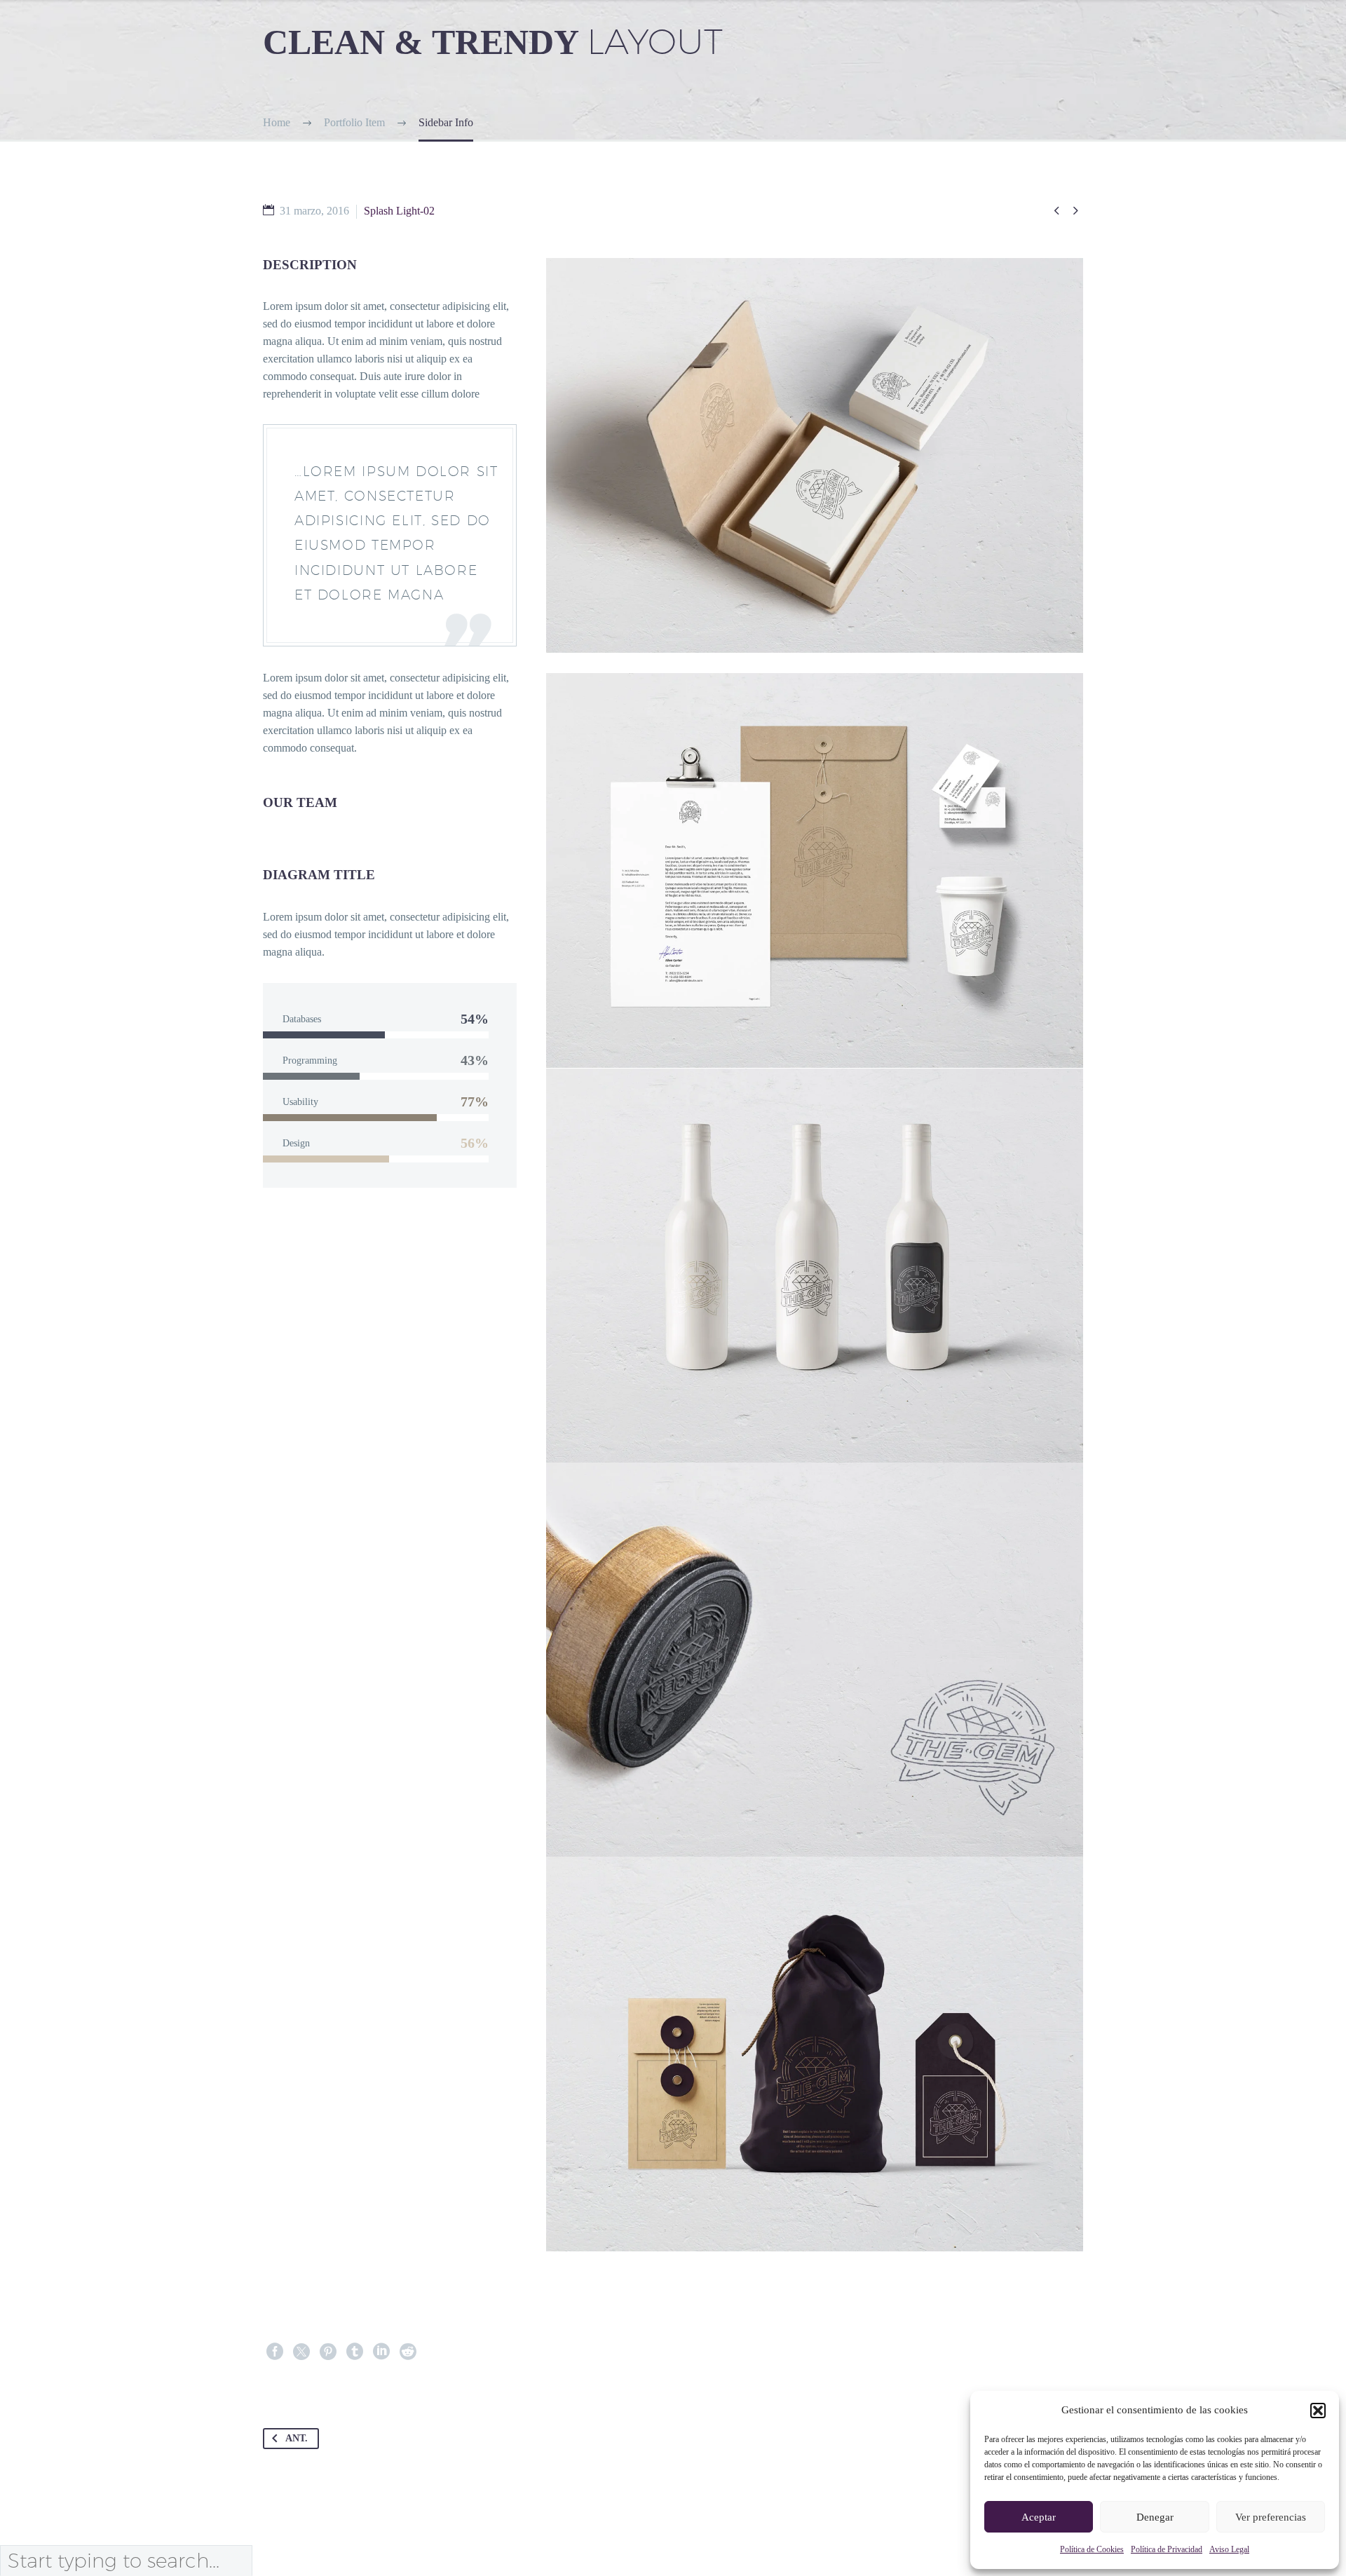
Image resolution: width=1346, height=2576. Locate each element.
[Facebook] (275, 2352)
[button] (1318, 2411)
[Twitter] (301, 2352)
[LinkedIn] (381, 2352)
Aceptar (1039, 2517)
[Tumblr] (355, 2352)
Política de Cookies (1092, 2549)
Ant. (297, 2438)
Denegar (1155, 2517)
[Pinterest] (328, 2352)
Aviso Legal (1229, 2549)
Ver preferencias (1271, 2517)
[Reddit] (408, 2352)
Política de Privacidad (1167, 2549)
